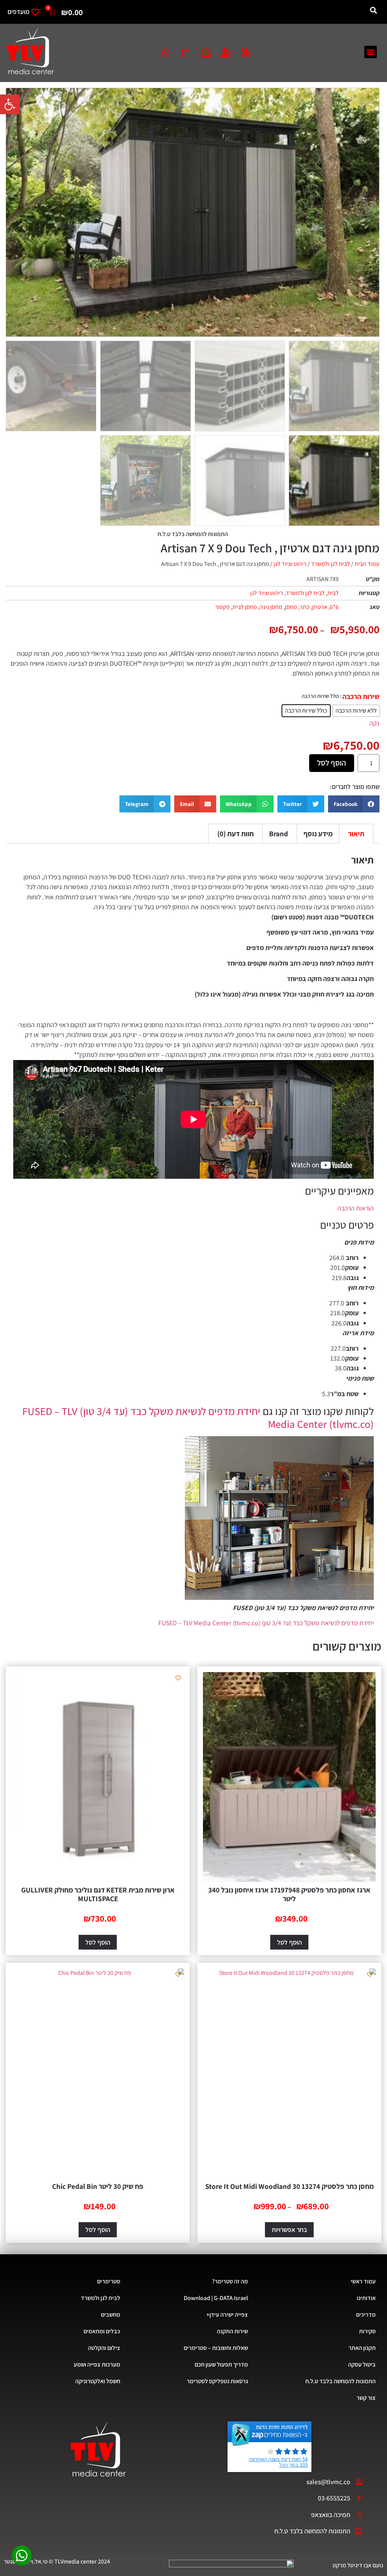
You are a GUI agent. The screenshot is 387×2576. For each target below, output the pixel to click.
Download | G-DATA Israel (216, 2298)
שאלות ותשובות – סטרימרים (216, 2348)
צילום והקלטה (104, 2348)
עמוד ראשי (363, 2281)
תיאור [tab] (356, 834)
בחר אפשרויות (289, 2230)
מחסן (291, 607)
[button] (10, 104)
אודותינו (366, 2298)
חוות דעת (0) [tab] (235, 834)
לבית (333, 593)
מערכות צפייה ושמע (97, 2364)
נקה (374, 723)
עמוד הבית (367, 564)
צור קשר (366, 2398)
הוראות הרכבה (356, 1208)
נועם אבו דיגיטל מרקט (358, 2565)
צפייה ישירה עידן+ (227, 2315)
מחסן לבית (245, 607)
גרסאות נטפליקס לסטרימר (217, 2381)
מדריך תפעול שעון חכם (221, 2364)
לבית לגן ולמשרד (330, 564)
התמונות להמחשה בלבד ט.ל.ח (341, 2381)
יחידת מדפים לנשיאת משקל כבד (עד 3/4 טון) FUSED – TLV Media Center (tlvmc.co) (198, 1417)
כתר (305, 607)
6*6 (334, 607)
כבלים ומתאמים (102, 2331)
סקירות (367, 2331)
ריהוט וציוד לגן (290, 564)
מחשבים (111, 2315)
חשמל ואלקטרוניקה (98, 2381)
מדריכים (366, 2315)
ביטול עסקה (362, 2364)
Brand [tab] (279, 834)
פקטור (222, 607)
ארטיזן (320, 607)
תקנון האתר (362, 2348)
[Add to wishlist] (370, 1678)
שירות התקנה (232, 2331)
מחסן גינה (271, 607)
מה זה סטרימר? (230, 2281)
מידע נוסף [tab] (318, 834)
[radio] (356, 711)
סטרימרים (109, 2281)
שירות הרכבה (361, 697)
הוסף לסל (332, 763)
